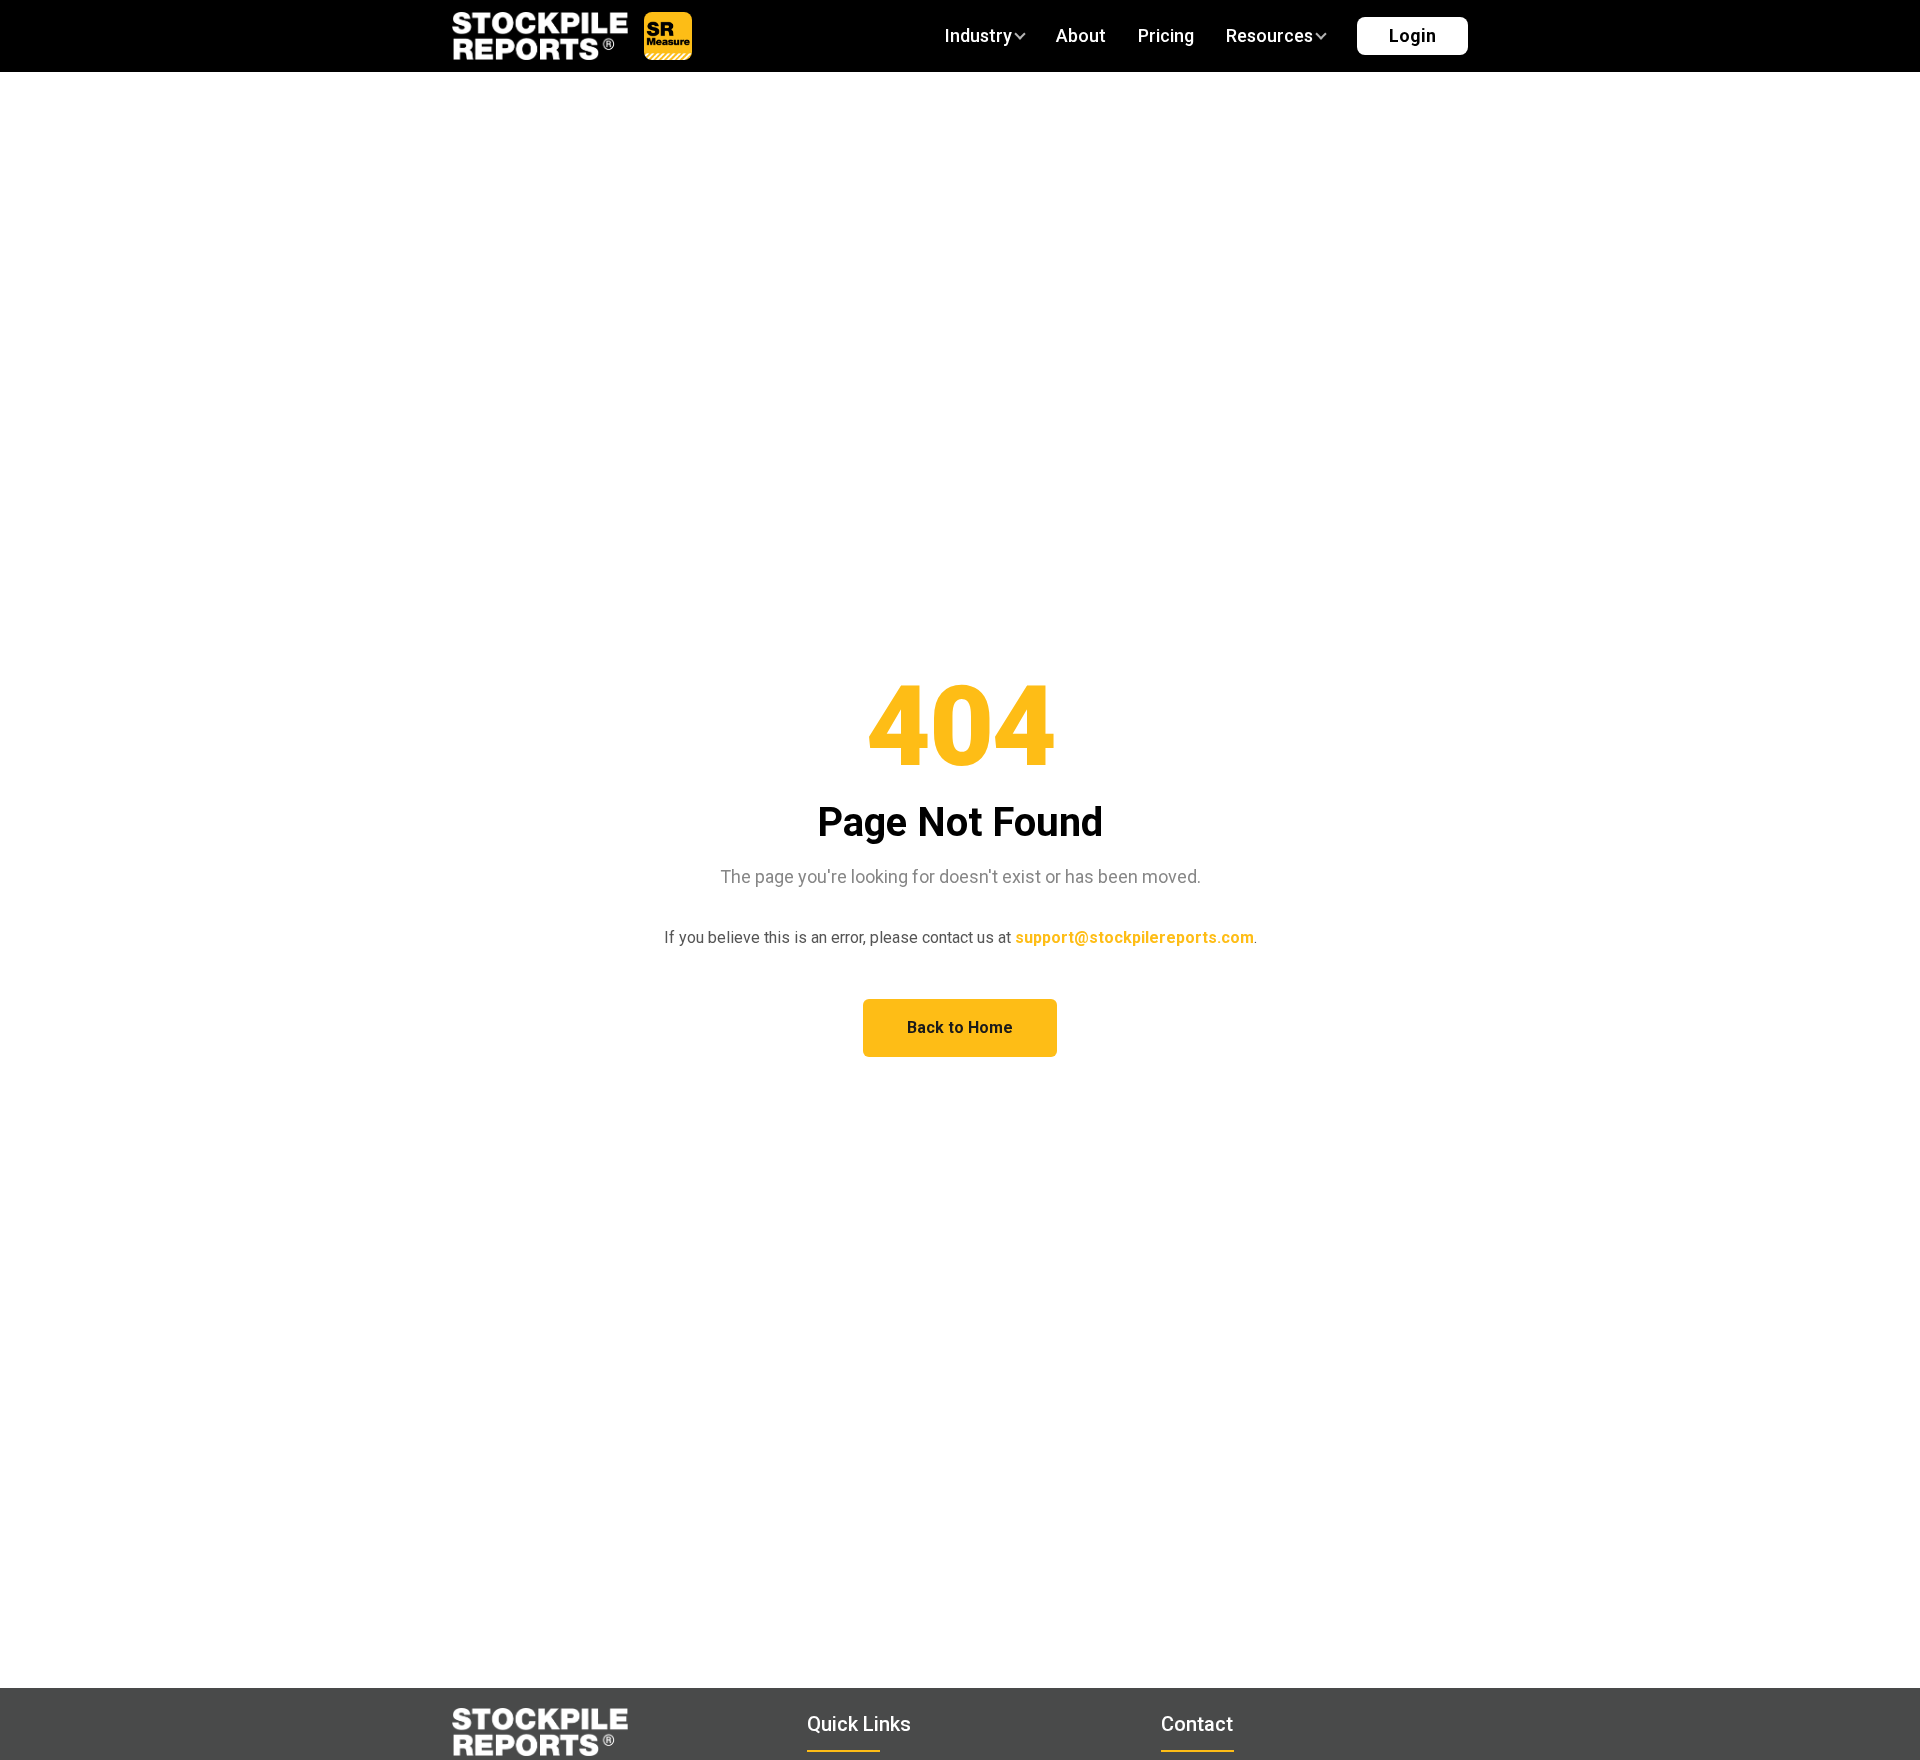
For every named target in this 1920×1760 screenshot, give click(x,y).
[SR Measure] (668, 36)
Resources (1269, 35)
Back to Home (960, 1027)
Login (1412, 35)
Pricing (1166, 35)
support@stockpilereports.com (1134, 937)
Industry (978, 35)
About (1081, 35)
